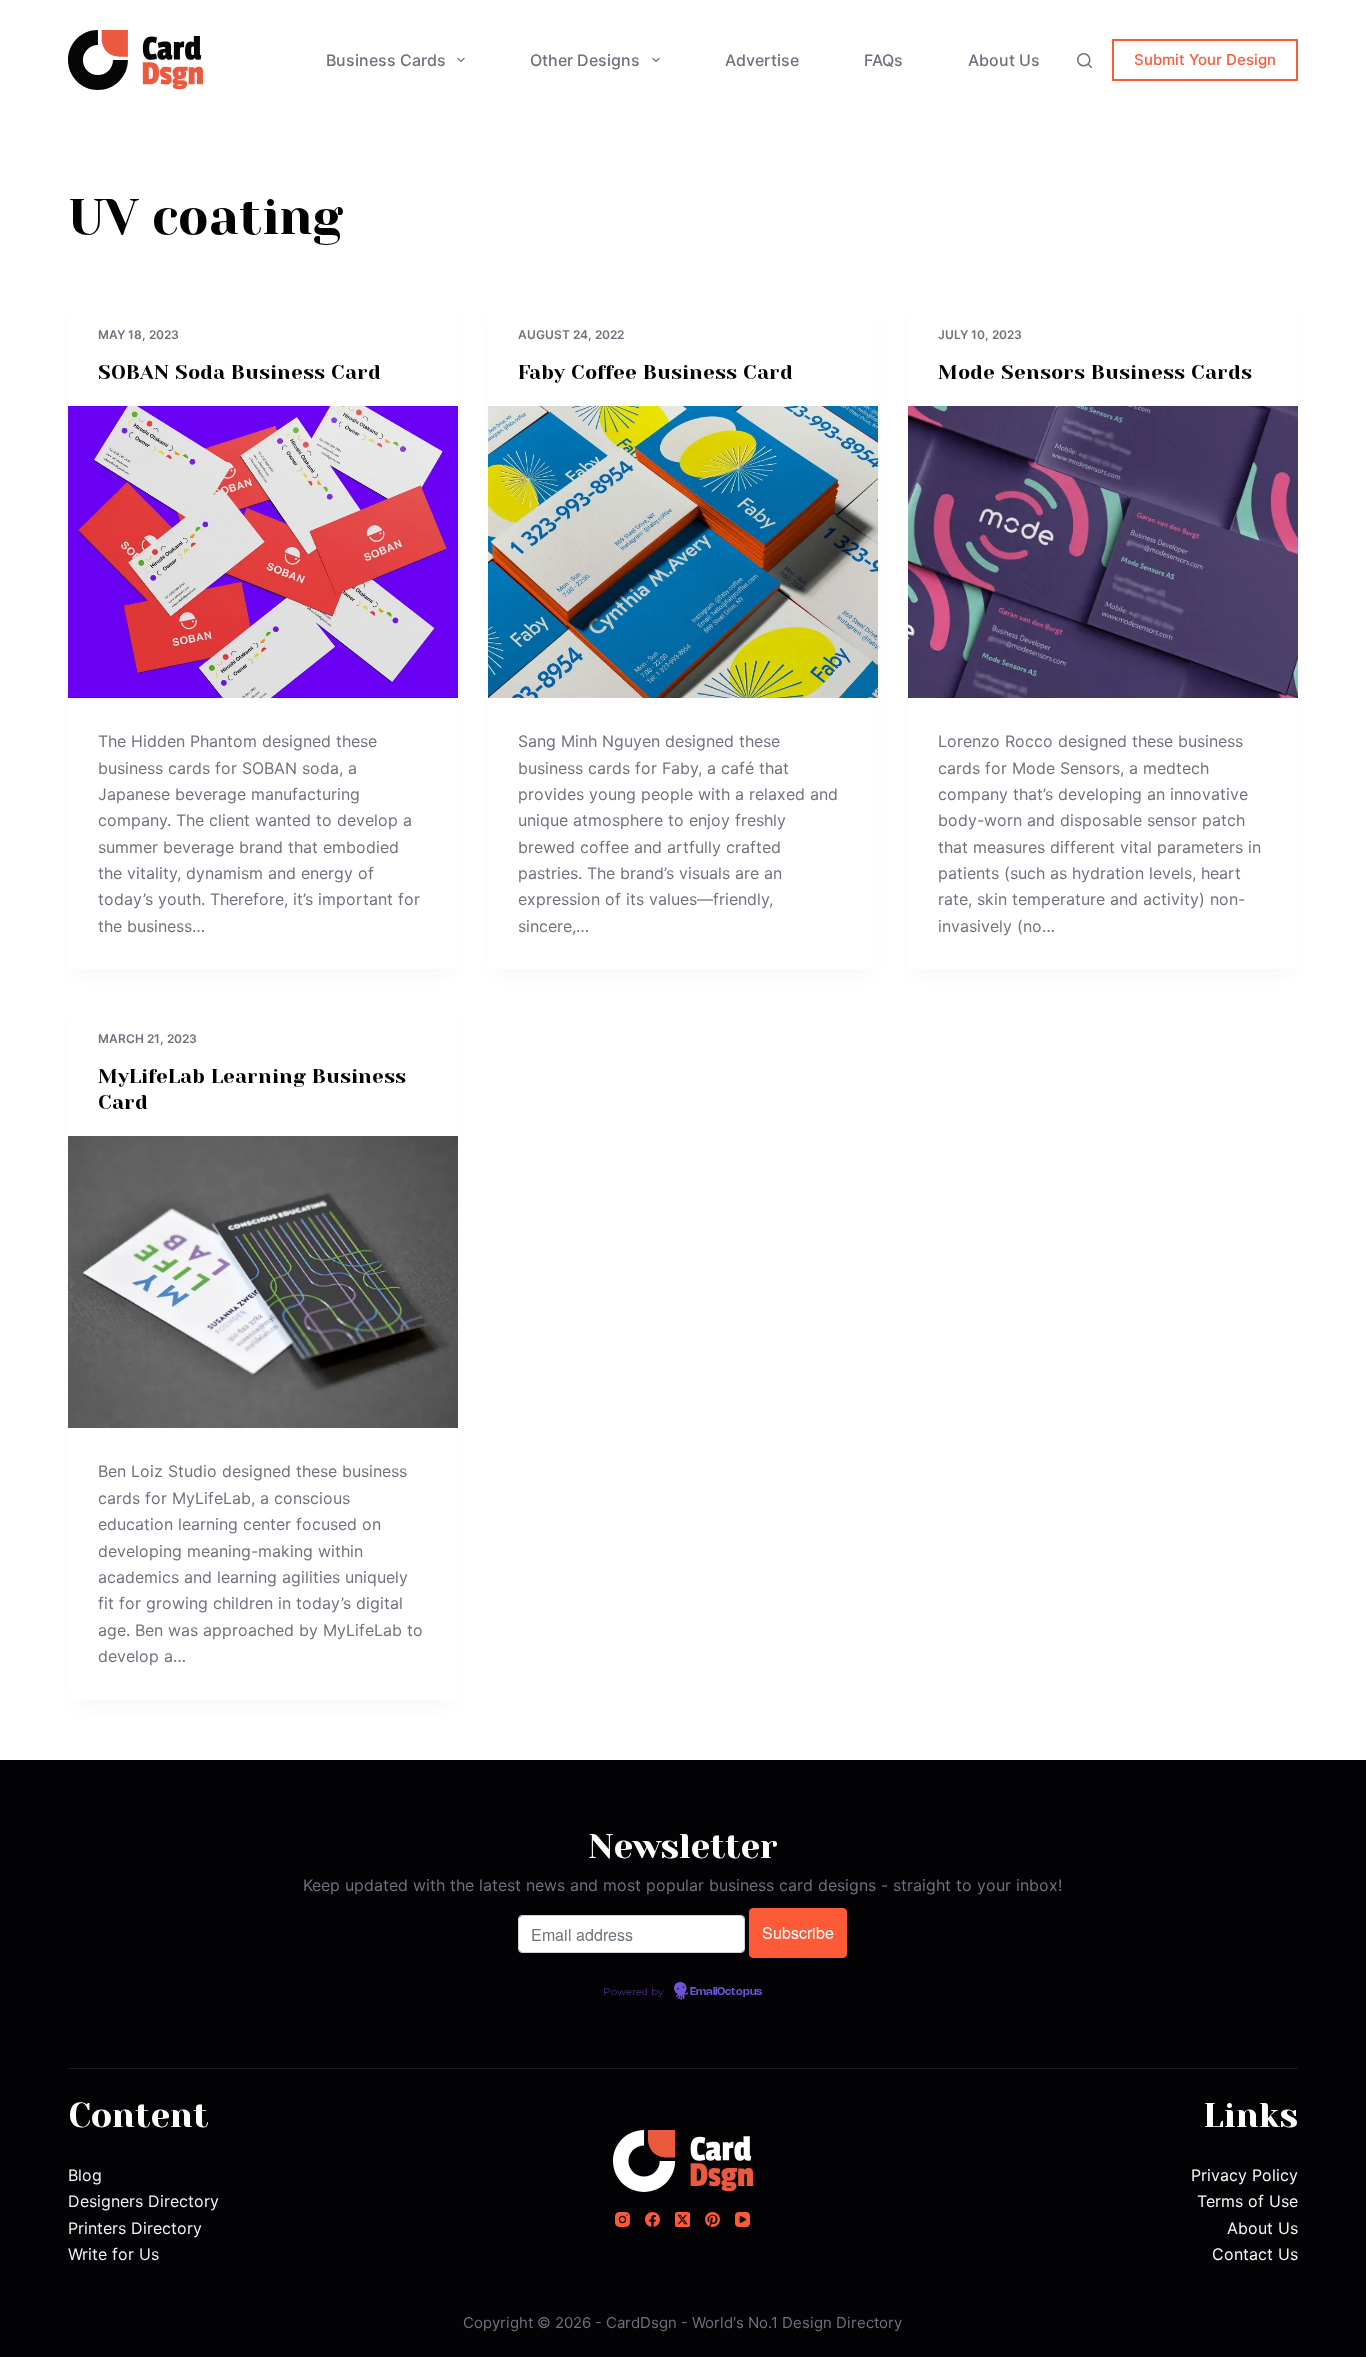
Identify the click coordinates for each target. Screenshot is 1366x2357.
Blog (85, 2175)
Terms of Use (1247, 2201)
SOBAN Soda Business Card (239, 372)
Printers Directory (135, 2228)
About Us (1004, 60)
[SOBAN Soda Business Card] (263, 552)
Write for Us (113, 2254)
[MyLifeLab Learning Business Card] (263, 1282)
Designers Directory (143, 2201)
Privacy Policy (1244, 2175)
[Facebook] (652, 2219)
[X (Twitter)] (682, 2219)
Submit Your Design (1205, 59)
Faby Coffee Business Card (655, 372)
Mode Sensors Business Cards (1095, 372)
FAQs (883, 60)
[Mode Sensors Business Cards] (1103, 552)
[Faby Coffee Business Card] (683, 552)
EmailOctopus (726, 1992)
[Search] (1084, 60)
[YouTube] (742, 2219)
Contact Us (1255, 2254)
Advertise (762, 60)
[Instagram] (622, 2219)
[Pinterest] (712, 2219)
